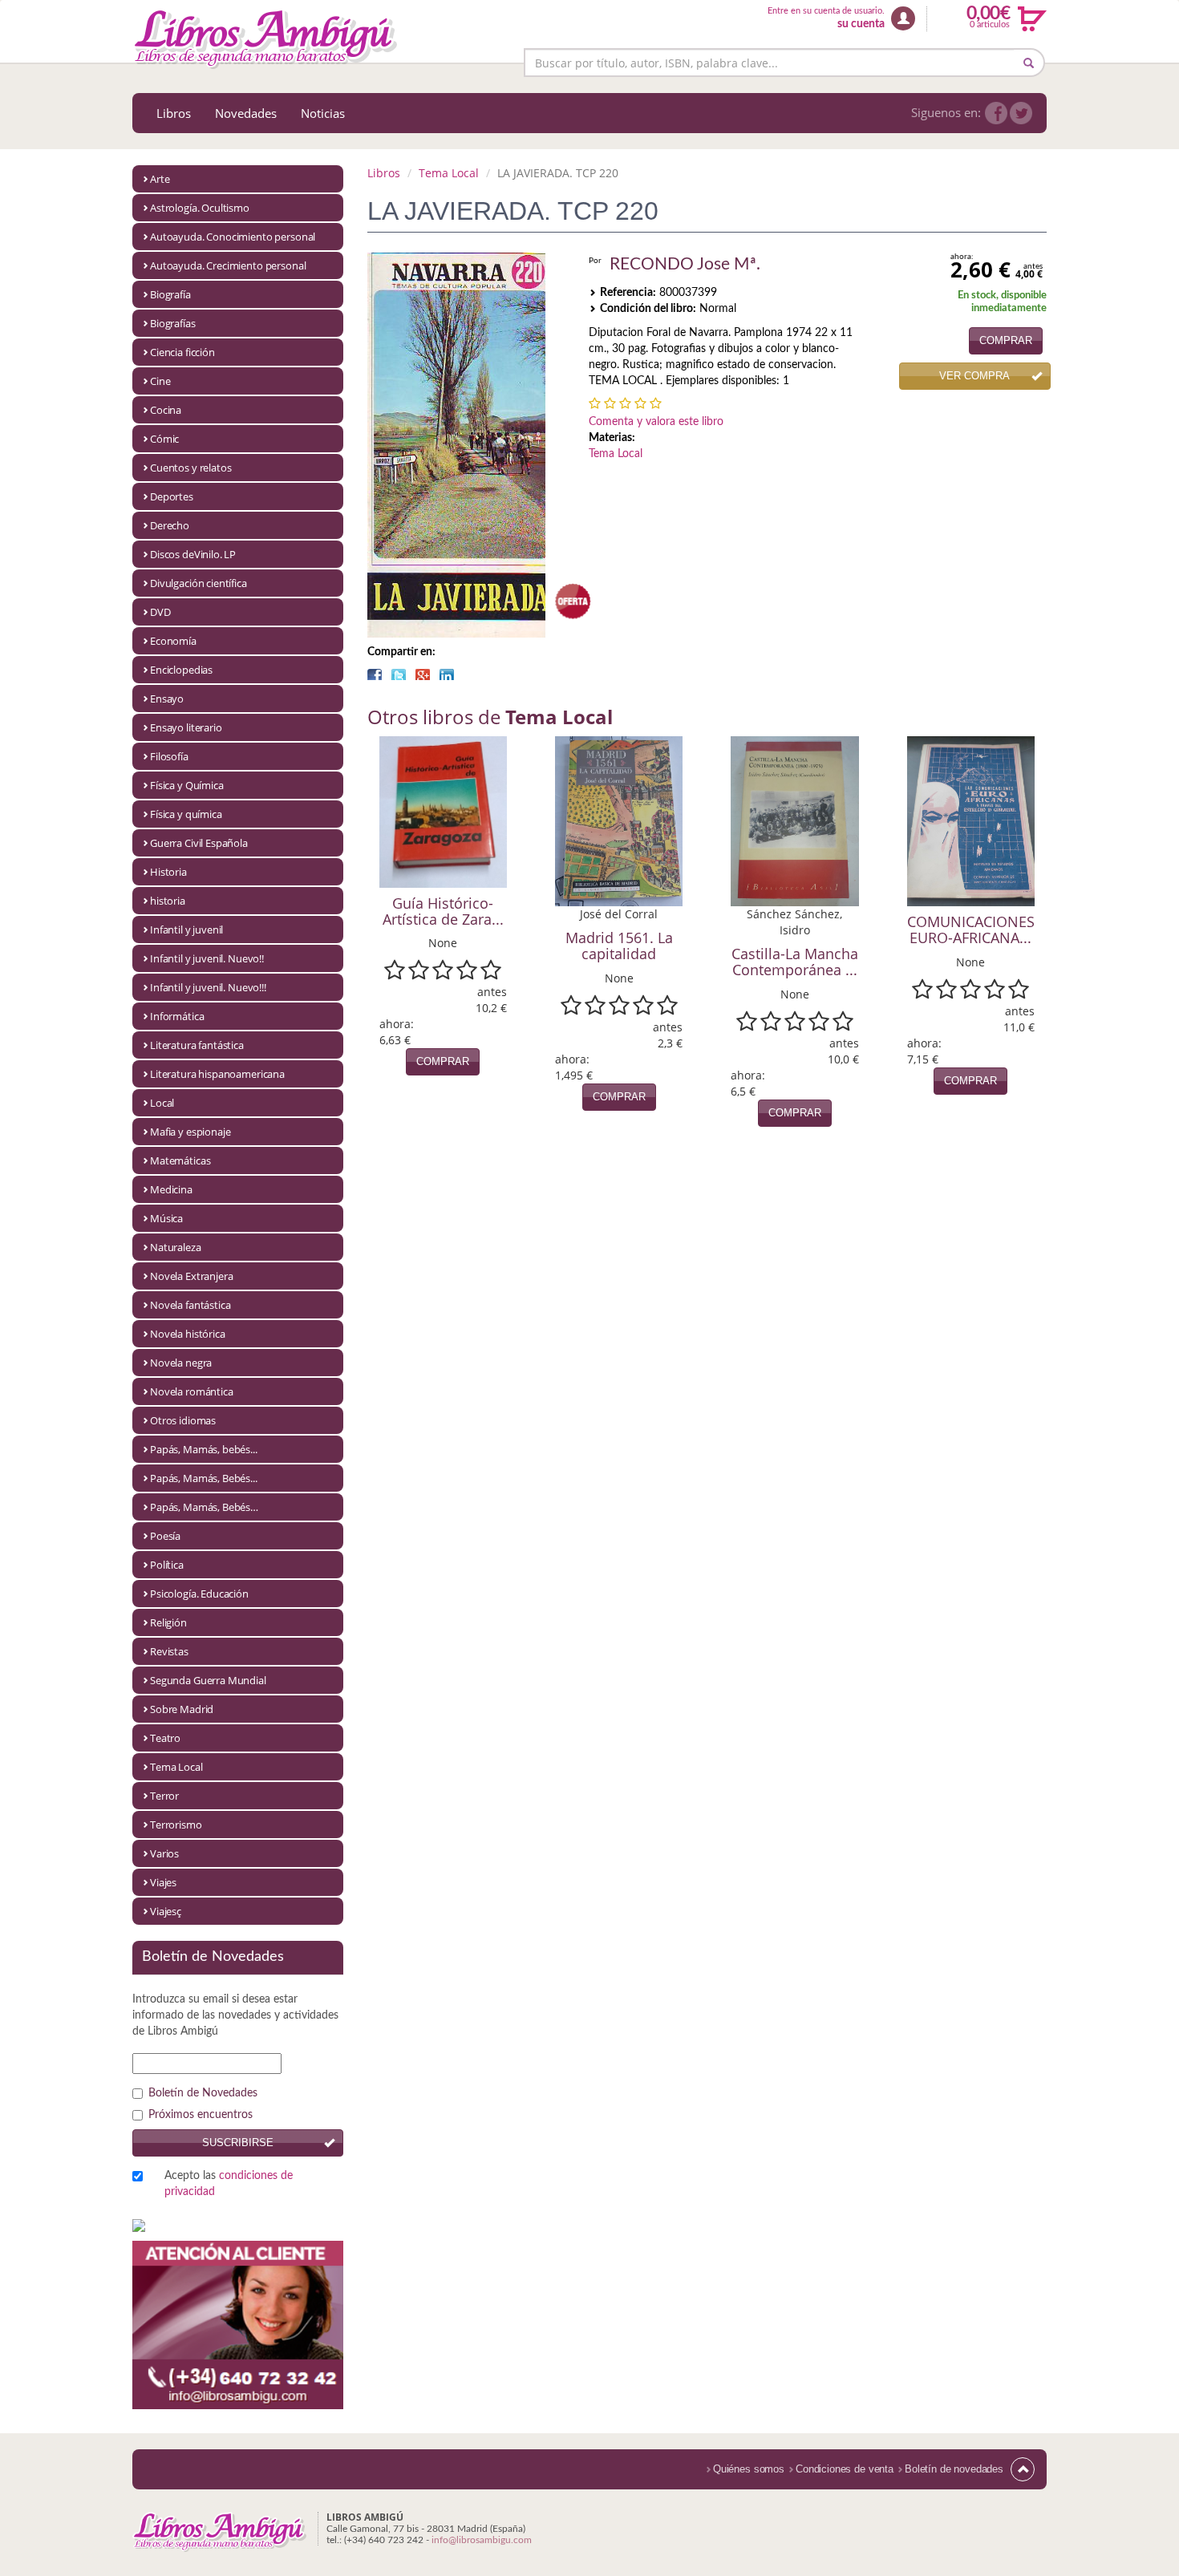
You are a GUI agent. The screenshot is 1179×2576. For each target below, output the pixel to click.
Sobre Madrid (182, 1709)
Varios (164, 1853)
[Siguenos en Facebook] (996, 113)
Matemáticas (180, 1160)
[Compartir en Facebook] (375, 674)
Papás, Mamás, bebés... (204, 1449)
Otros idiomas (183, 1420)
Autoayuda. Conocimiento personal (233, 237)
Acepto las (229, 2184)
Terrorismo (176, 1825)
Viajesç (166, 1911)
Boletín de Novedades (203, 2093)
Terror (164, 1796)
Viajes (163, 1882)
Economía (173, 641)
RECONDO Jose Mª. (685, 264)
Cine (160, 381)
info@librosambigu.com (482, 2540)
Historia (168, 872)
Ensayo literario (186, 727)
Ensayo (167, 699)
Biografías (173, 323)
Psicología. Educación (199, 1594)
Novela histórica (188, 1334)
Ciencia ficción (182, 352)
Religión (168, 1622)
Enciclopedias (181, 670)
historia (168, 901)
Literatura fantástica (197, 1045)
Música (166, 1218)
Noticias (323, 113)
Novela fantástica (190, 1305)
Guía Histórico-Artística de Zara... (443, 911)
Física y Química (187, 785)
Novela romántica (192, 1391)
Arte (160, 179)
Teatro (165, 1738)
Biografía (170, 294)
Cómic (164, 439)
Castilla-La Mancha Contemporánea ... (795, 962)
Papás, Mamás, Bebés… (204, 1507)
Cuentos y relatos (190, 468)
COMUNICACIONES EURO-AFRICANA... (971, 930)
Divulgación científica (199, 583)
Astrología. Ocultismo (200, 208)
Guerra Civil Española (199, 843)
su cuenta (861, 24)
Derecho (170, 525)
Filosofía (169, 756)
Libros (174, 113)
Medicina (171, 1189)
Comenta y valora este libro (656, 422)
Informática (177, 1016)
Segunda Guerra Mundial (208, 1680)
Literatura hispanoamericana (217, 1074)
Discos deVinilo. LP (193, 554)
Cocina (166, 410)
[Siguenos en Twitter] (1021, 113)
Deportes (172, 496)
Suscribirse (238, 2143)
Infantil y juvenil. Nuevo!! (207, 958)
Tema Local (176, 1767)
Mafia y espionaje (190, 1132)
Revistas (169, 1651)
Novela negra (181, 1363)
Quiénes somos (749, 2469)
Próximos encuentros (201, 2115)
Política (167, 1565)
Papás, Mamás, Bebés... (204, 1478)
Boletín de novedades (954, 2469)
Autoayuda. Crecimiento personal (228, 265)
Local (162, 1103)
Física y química (186, 814)
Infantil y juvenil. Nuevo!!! (208, 987)
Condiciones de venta (845, 2469)
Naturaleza (176, 1247)
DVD (160, 612)
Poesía (165, 1536)
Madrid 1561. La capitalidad (619, 946)
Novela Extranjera (191, 1276)
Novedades (246, 113)
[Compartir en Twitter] (399, 674)
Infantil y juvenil (186, 930)
